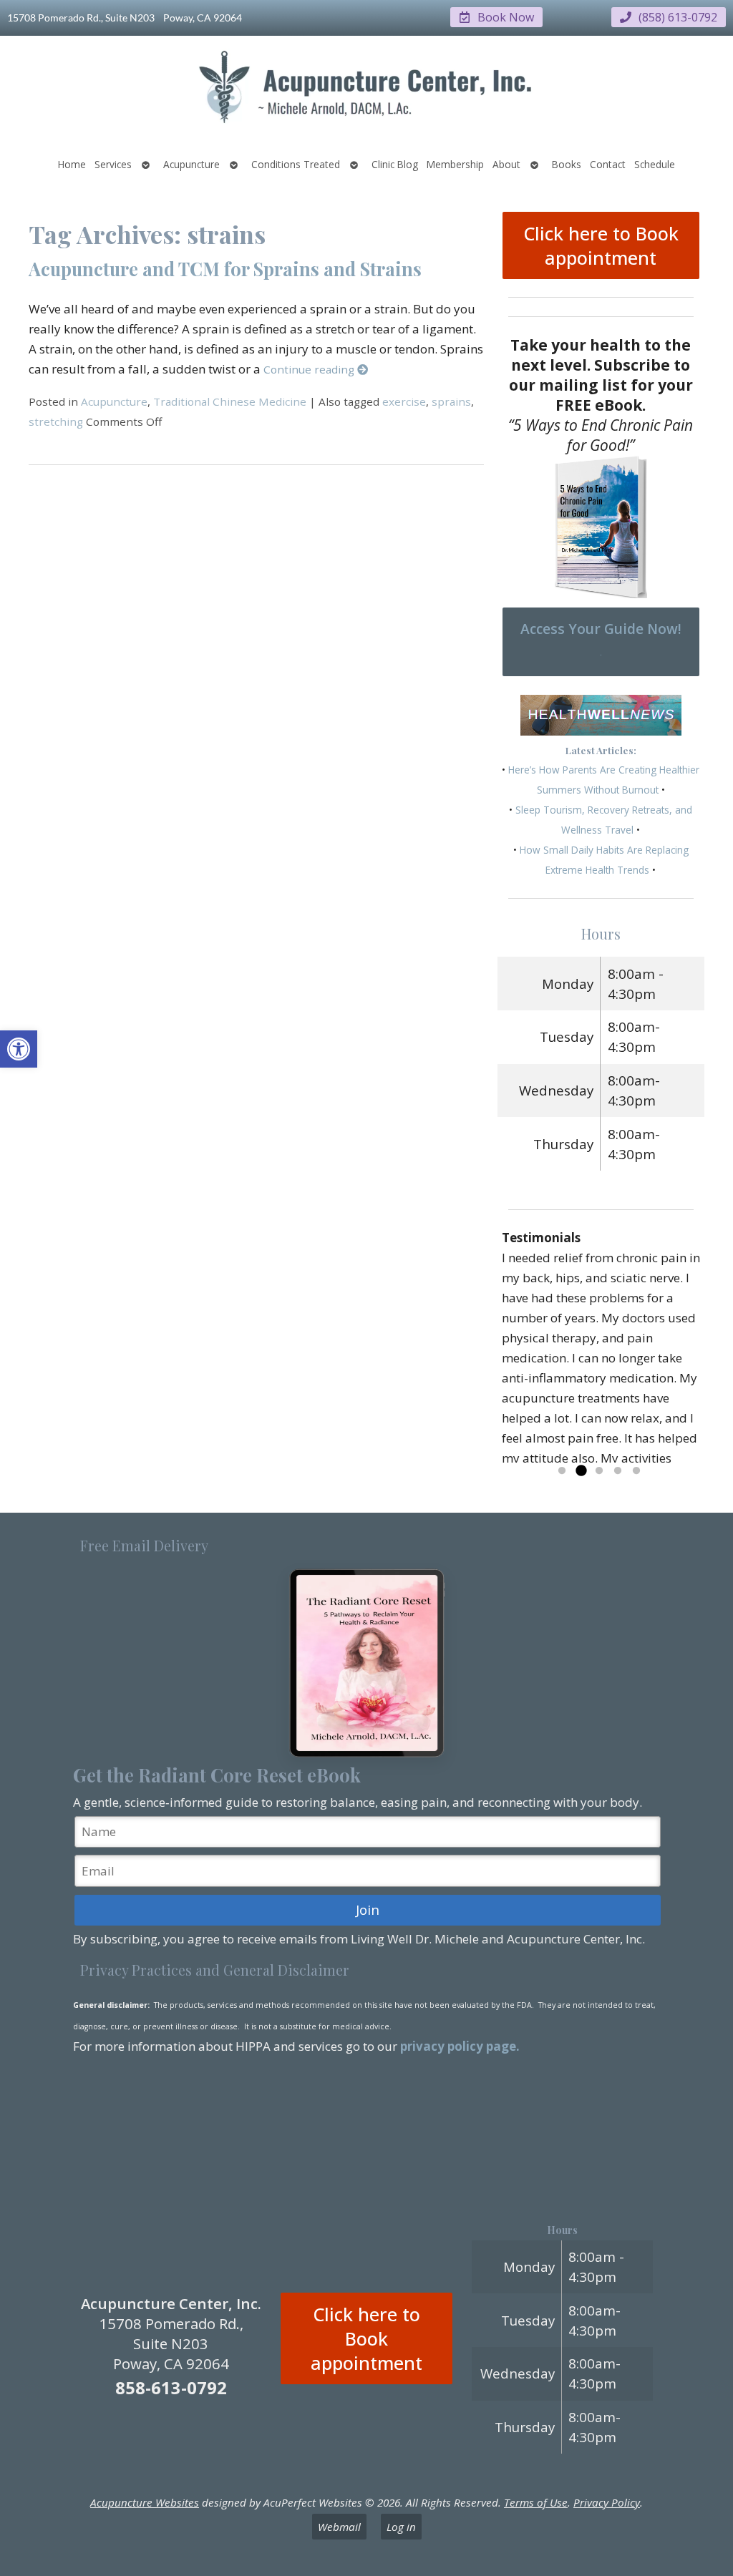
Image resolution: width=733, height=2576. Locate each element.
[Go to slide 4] (618, 1471)
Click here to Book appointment (601, 245)
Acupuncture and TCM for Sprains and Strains (225, 268)
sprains (451, 401)
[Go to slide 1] (562, 1471)
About (506, 164)
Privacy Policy (607, 2502)
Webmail (339, 2527)
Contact (608, 164)
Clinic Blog (395, 164)
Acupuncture (191, 164)
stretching (56, 421)
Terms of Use (536, 2502)
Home (72, 164)
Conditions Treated (296, 164)
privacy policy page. (461, 2046)
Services (113, 164)
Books (567, 164)
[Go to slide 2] (581, 1471)
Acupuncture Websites (145, 2502)
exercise (404, 401)
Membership (455, 164)
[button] (19, 1049)
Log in (401, 2527)
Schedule (655, 164)
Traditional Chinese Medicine (230, 401)
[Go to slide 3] (599, 1471)
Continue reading (310, 369)
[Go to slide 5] (636, 1471)
